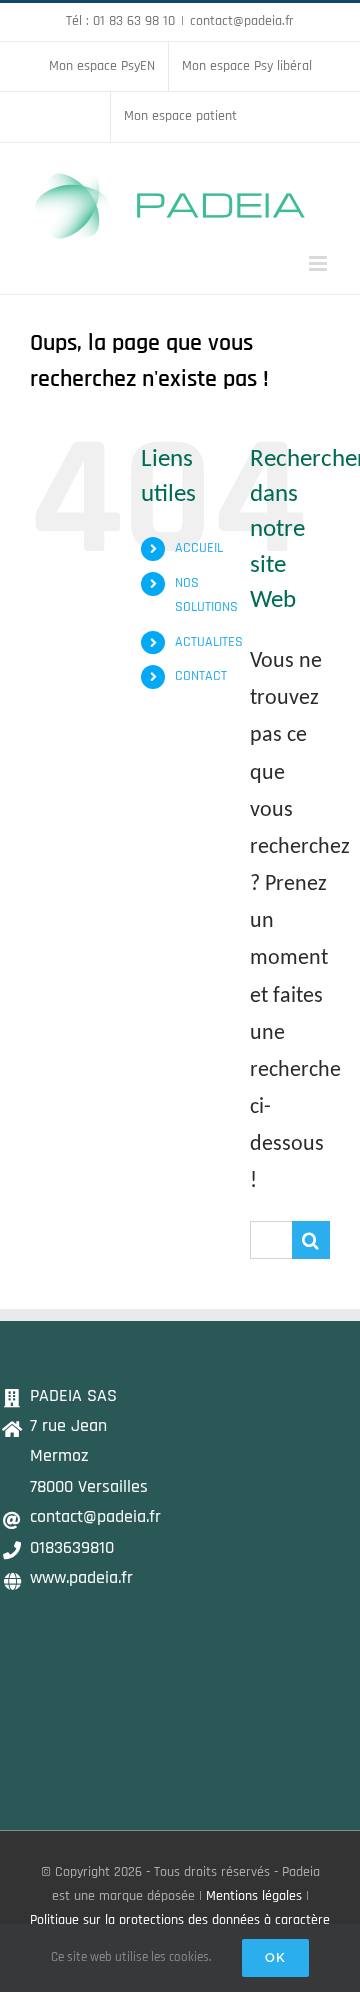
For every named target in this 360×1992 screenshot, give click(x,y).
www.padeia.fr (81, 1577)
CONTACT (201, 676)
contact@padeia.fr (242, 21)
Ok (275, 1957)
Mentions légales (254, 1896)
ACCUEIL (199, 548)
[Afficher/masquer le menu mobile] (319, 263)
